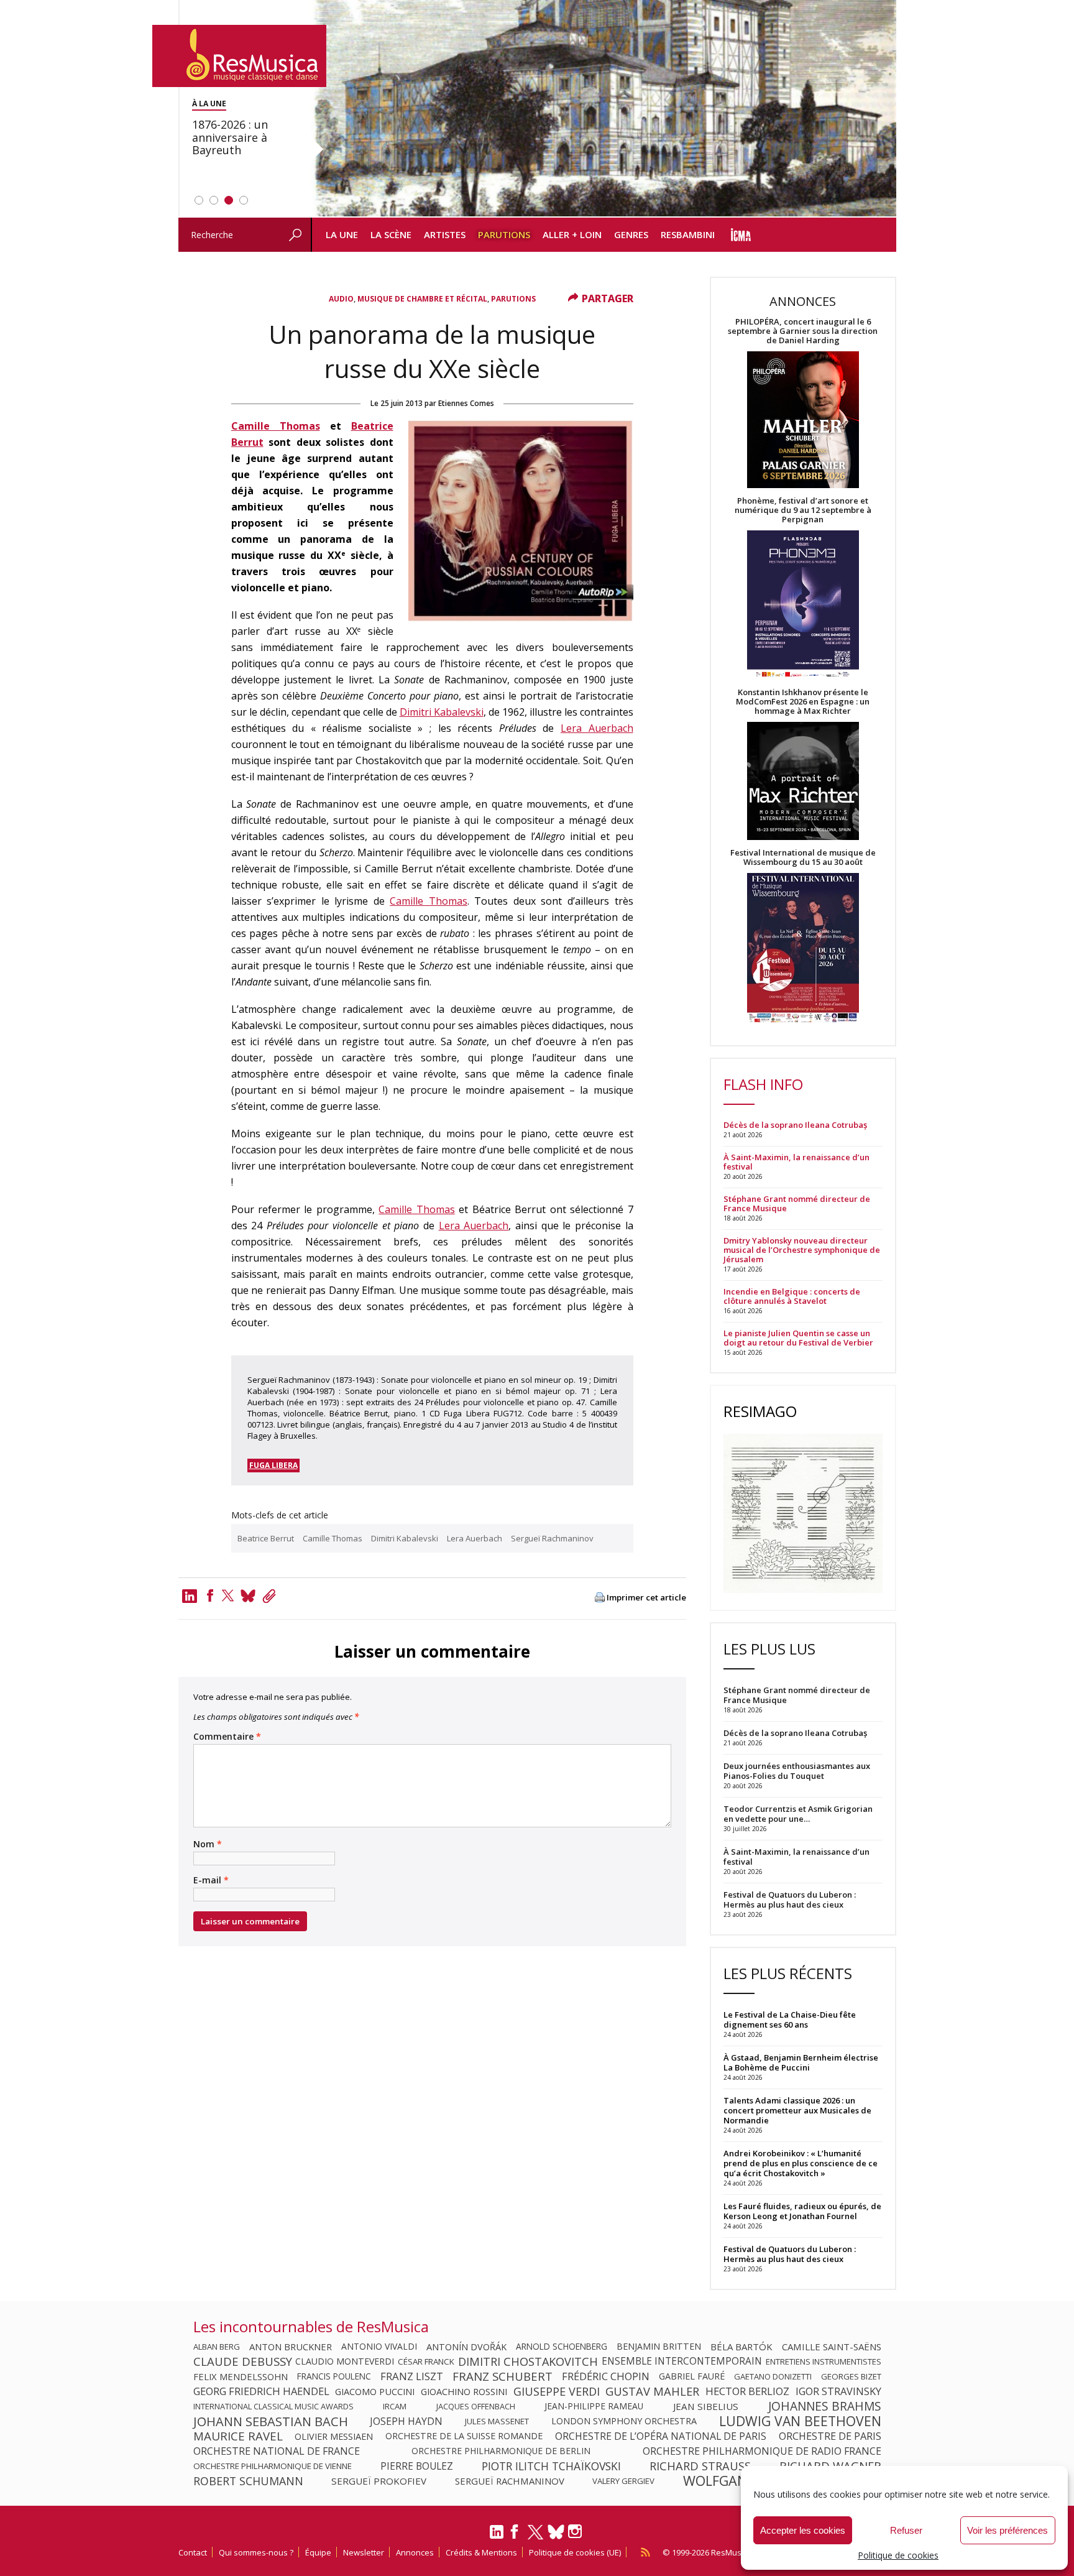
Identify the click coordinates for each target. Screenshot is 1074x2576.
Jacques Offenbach (476, 2406)
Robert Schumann (248, 2481)
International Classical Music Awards (273, 2406)
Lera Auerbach (597, 728)
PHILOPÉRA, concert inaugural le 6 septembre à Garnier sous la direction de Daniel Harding (803, 331)
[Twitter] (228, 1595)
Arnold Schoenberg (562, 2347)
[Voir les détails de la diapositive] (604, 109)
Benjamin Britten (659, 2347)
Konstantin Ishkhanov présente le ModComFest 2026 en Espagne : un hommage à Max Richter (803, 702)
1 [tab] (199, 200)
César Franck (426, 2361)
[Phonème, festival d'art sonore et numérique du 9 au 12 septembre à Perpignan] (803, 606)
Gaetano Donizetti (773, 2376)
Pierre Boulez (417, 2466)
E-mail (211, 1880)
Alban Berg (217, 2347)
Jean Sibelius (706, 2406)
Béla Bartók (741, 2347)
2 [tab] (214, 200)
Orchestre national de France (277, 2451)
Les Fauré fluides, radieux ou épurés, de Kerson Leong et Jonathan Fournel (802, 2211)
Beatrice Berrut (266, 1538)
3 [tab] (229, 200)
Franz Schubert (503, 2376)
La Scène (391, 234)
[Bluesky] (556, 2532)
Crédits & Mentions (481, 2552)
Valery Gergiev (623, 2481)
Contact (193, 2552)
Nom (208, 1844)
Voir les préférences (1007, 2530)
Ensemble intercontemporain (682, 2361)
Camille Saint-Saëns (832, 2347)
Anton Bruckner (291, 2347)
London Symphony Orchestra (624, 2421)
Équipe (318, 2552)
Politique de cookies (898, 2555)
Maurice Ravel (238, 2436)
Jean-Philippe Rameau (594, 2406)
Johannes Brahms (825, 2406)
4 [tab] (244, 200)
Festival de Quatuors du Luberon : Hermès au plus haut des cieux (790, 2254)
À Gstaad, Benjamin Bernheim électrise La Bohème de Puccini (801, 2062)
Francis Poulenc (334, 2376)
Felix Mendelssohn (241, 2376)
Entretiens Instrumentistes (824, 2361)
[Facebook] (210, 1595)
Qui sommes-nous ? (256, 2552)
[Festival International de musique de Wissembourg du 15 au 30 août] (803, 949)
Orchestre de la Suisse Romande (464, 2436)
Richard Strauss (700, 2466)
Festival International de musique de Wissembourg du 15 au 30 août (803, 857)
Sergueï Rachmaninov (552, 1538)
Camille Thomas (276, 426)
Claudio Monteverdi (345, 2361)
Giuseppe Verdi (557, 2391)
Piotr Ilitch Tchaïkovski (551, 2466)
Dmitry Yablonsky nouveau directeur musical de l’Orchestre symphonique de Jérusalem (802, 1250)
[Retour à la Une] (239, 56)
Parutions (504, 234)
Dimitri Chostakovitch (528, 2361)
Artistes (445, 234)
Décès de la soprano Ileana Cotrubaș (795, 1125)
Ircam (395, 2406)
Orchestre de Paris (830, 2436)
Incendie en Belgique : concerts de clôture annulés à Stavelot (792, 1296)
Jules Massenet (497, 2421)
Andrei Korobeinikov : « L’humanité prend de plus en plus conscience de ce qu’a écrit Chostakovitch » (801, 2163)
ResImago (760, 1411)
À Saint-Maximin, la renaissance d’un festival (796, 1162)
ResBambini (688, 234)
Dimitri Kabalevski (442, 712)
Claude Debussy (243, 2361)
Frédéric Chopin (606, 2376)
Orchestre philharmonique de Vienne (273, 2466)
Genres (631, 234)
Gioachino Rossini (464, 2391)
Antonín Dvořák (466, 2347)
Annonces (415, 2552)
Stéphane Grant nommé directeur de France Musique (797, 1204)
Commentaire (227, 1737)
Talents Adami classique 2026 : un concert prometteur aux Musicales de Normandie (797, 2110)
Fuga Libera (273, 1465)
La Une (342, 234)
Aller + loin (572, 234)
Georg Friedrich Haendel (261, 2391)
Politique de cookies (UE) (575, 2552)
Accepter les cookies (803, 2530)
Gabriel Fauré (692, 2376)
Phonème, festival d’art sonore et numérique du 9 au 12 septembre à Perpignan (803, 510)
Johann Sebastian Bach (271, 2421)
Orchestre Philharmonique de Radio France (762, 2451)
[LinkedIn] (497, 2537)
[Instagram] (576, 2532)
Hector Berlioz (747, 2391)
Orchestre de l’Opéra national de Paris (661, 2436)
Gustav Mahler (652, 2391)
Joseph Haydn (406, 2421)
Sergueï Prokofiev (379, 2481)
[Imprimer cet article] (600, 1598)
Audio (341, 299)
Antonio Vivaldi (379, 2347)
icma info (741, 235)
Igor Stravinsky (838, 2391)
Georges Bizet (851, 2376)
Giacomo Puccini (375, 2391)
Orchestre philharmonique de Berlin (501, 2451)
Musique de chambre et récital (422, 299)
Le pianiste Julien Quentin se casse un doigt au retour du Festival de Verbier (798, 1338)
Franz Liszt (412, 2376)
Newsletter (364, 2552)
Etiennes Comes (466, 403)
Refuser (906, 2530)
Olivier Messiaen (334, 2436)
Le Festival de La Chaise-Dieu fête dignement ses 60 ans (790, 2020)
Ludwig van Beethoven (800, 2421)
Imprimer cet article (646, 1598)
